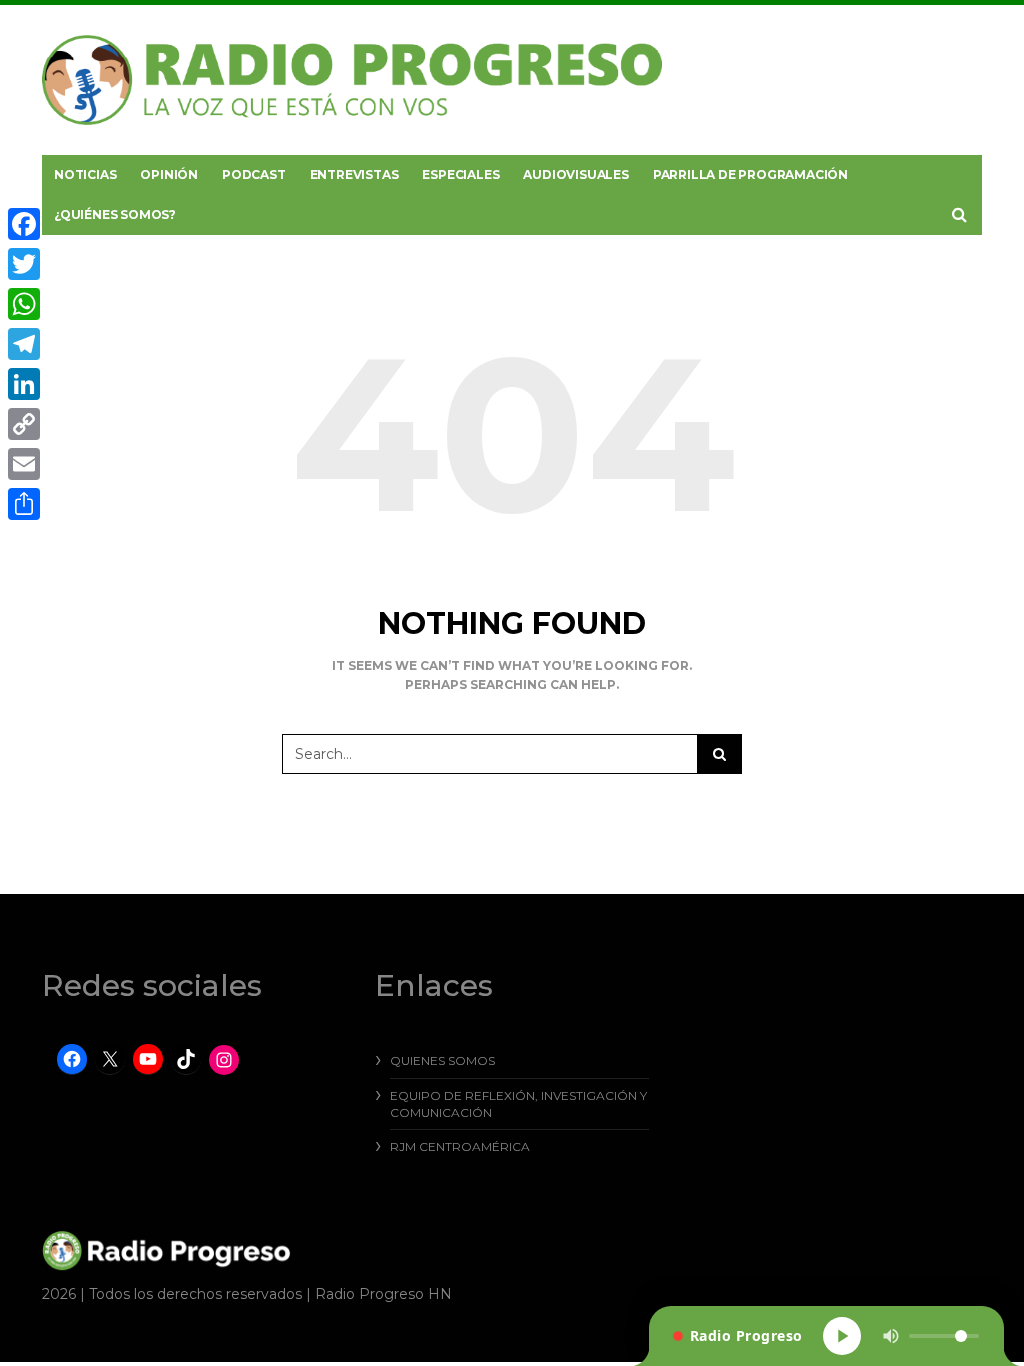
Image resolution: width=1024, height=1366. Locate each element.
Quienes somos (442, 1060)
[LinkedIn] (24, 384)
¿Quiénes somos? (115, 214)
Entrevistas (354, 174)
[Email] (24, 464)
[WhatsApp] (24, 304)
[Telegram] (24, 344)
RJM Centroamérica (460, 1146)
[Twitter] (24, 264)
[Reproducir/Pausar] (842, 1336)
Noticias (85, 174)
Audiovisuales (575, 174)
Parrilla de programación (750, 174)
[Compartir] (24, 504)
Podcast (254, 174)
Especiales (460, 174)
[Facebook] (24, 224)
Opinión (169, 174)
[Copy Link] (24, 424)
